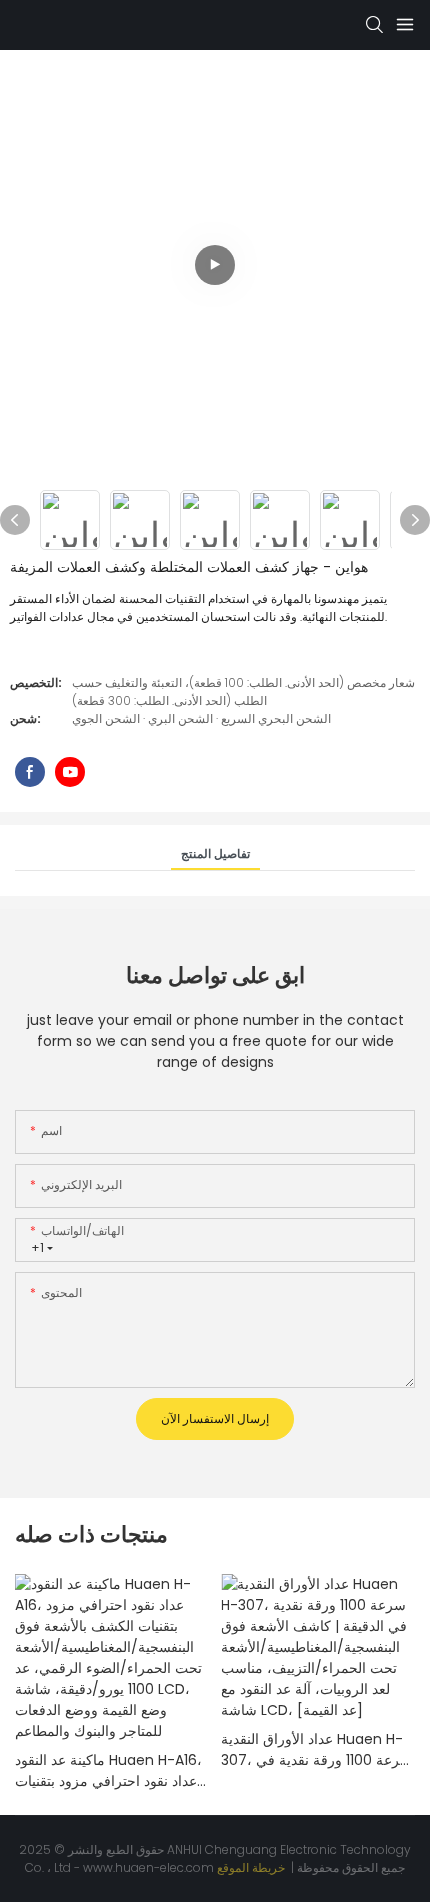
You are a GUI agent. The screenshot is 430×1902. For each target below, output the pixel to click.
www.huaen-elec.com (150, 1867)
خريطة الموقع (252, 1867)
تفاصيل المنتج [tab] (215, 853)
